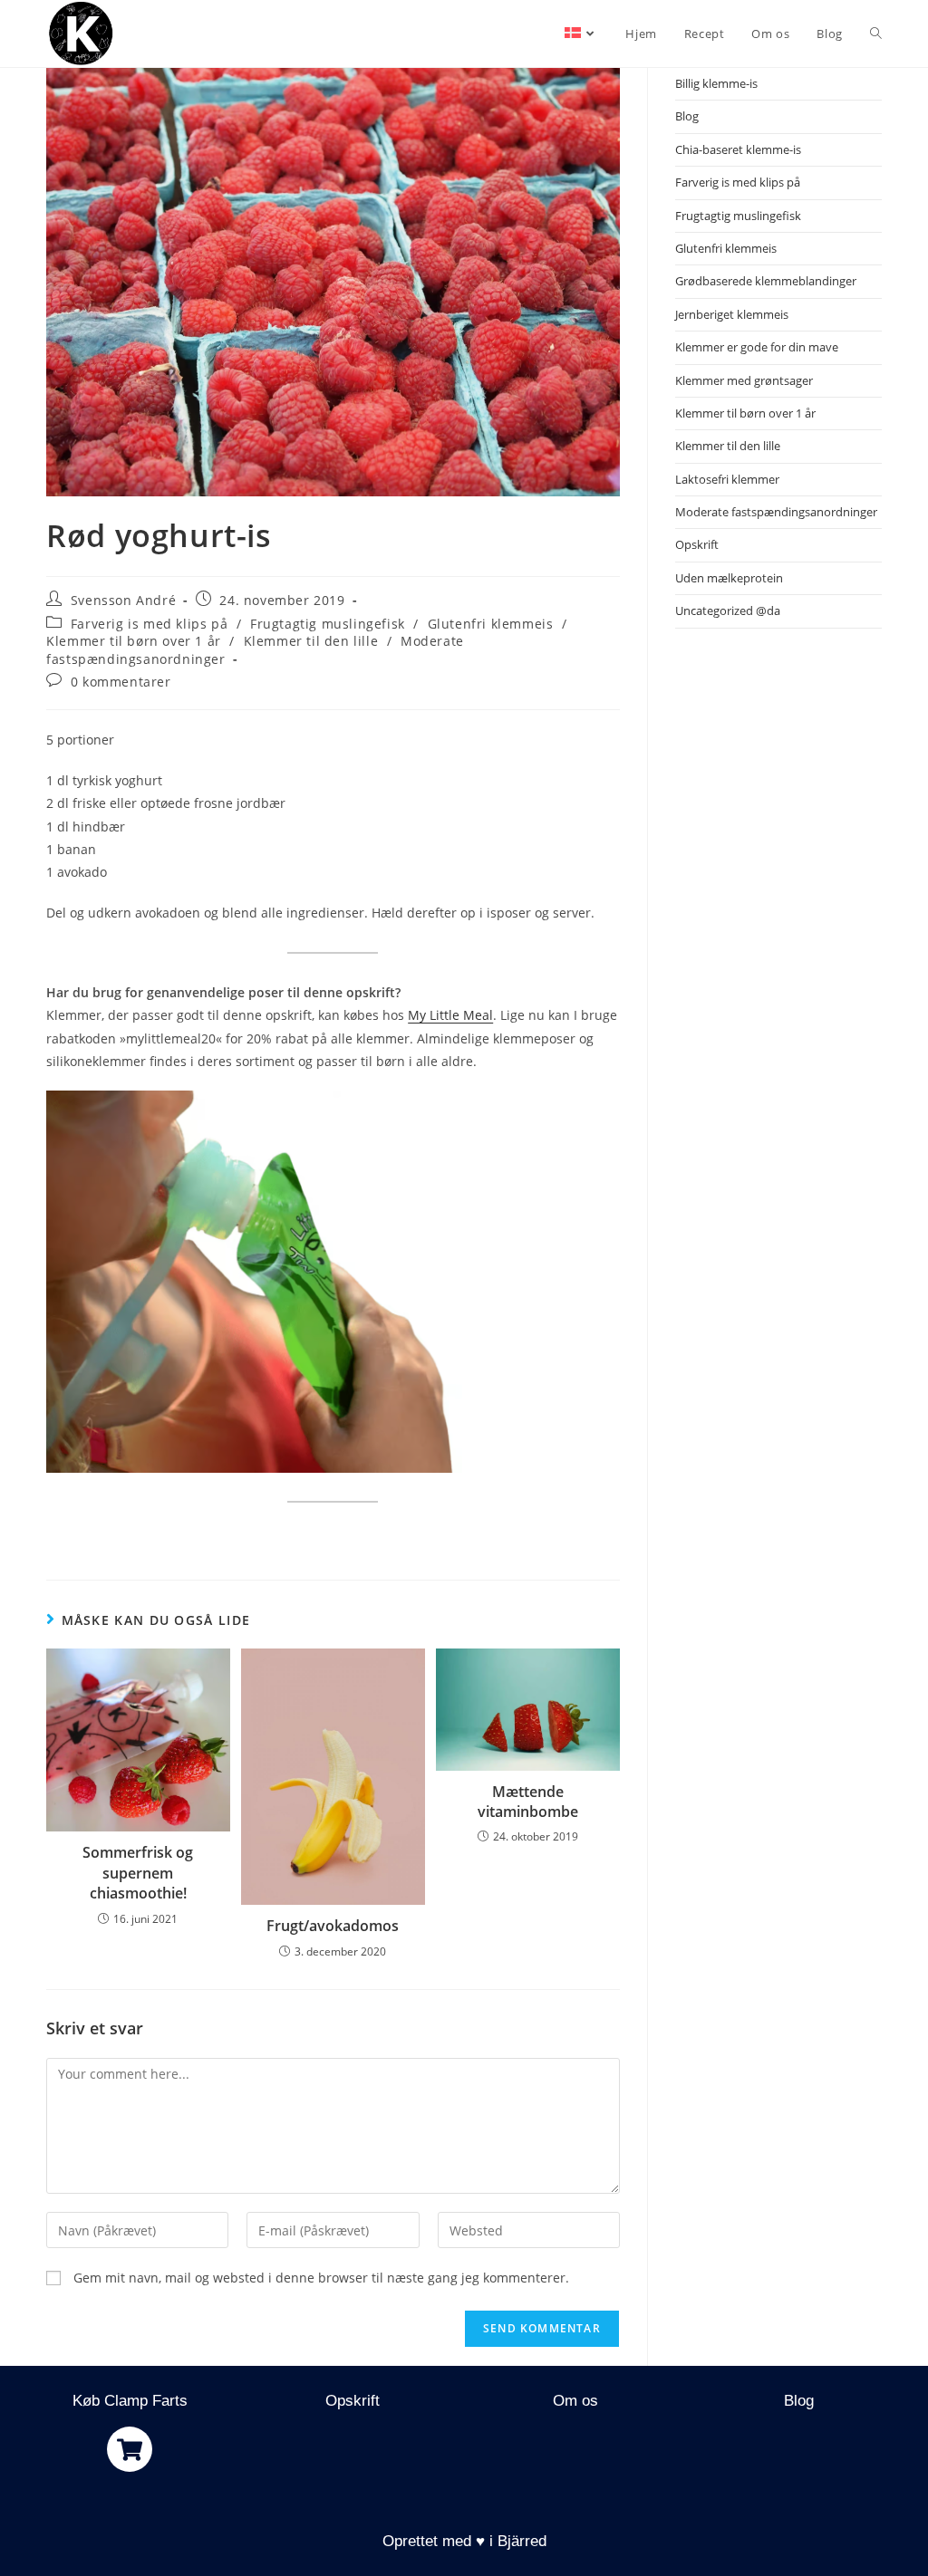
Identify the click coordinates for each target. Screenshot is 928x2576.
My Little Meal (450, 1015)
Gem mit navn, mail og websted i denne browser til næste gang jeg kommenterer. (321, 2278)
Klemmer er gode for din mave (757, 347)
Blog (687, 116)
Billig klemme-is (716, 83)
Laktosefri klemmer (727, 479)
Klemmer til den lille (311, 641)
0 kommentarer (121, 682)
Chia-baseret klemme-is (738, 149)
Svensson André (123, 600)
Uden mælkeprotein (729, 578)
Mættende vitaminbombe (528, 1802)
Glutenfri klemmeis (491, 624)
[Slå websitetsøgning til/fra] (876, 34)
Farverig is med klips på (149, 624)
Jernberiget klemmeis (732, 314)
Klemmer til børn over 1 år (134, 641)
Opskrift (697, 544)
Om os (575, 2401)
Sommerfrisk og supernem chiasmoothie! (138, 1873)
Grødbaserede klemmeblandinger (766, 281)
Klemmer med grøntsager (744, 380)
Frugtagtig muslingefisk (328, 624)
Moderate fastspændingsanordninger (776, 512)
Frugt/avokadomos (333, 1926)
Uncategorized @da (728, 610)
